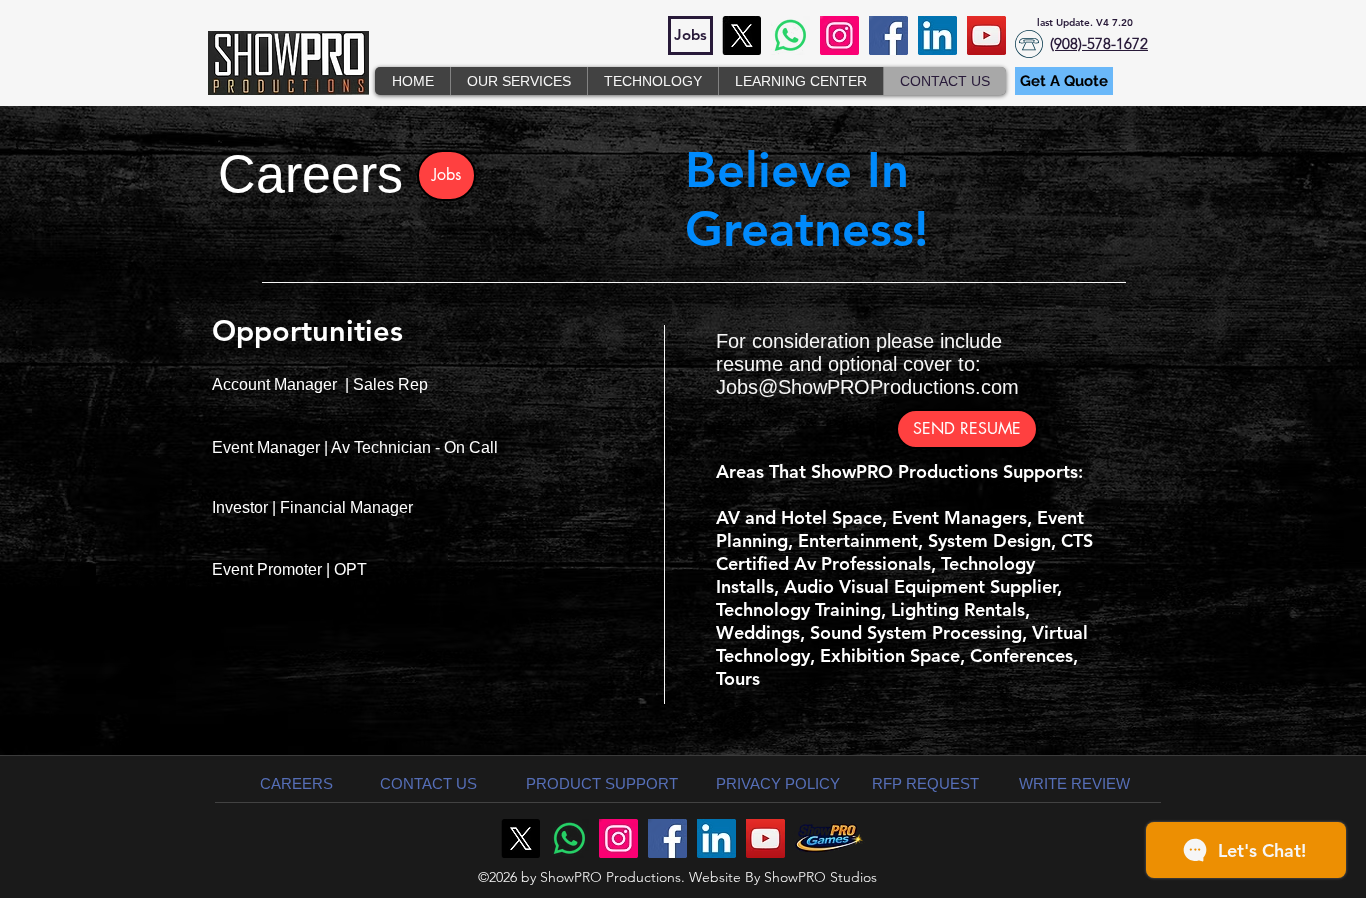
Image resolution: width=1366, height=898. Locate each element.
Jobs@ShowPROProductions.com (867, 387)
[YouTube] (986, 35)
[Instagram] (839, 35)
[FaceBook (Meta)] (888, 35)
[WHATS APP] (790, 35)
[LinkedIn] (937, 35)
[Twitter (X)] (741, 35)
